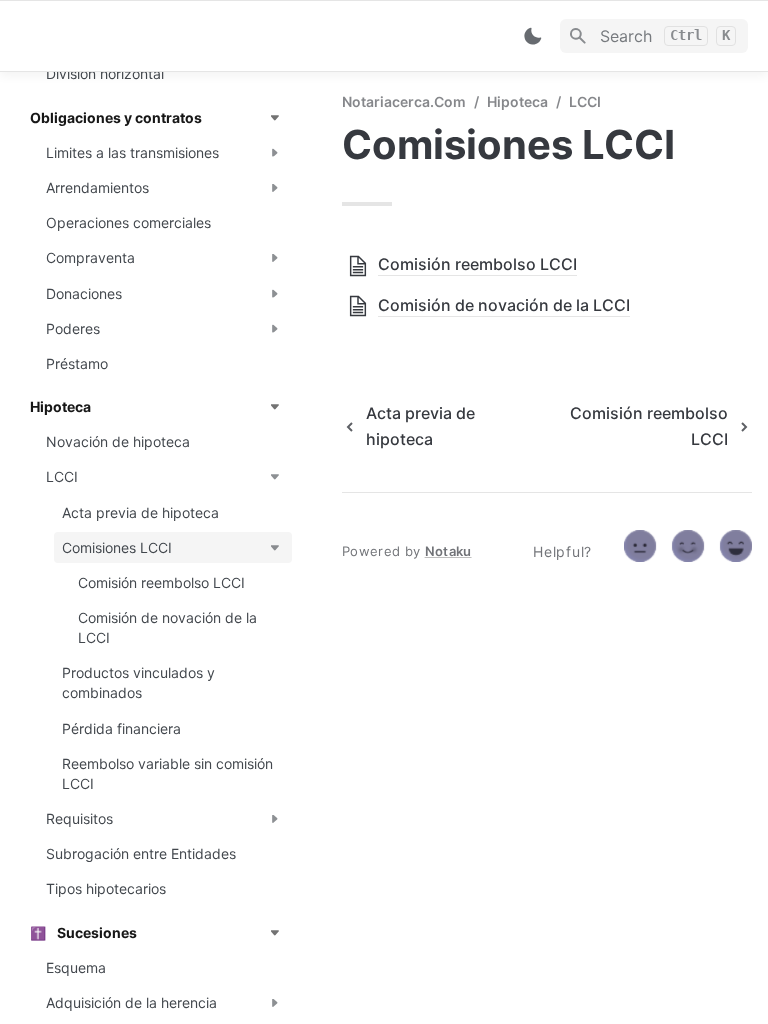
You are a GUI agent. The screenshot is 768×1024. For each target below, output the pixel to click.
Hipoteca (517, 101)
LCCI (585, 101)
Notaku (448, 551)
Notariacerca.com (404, 101)
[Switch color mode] (533, 36)
